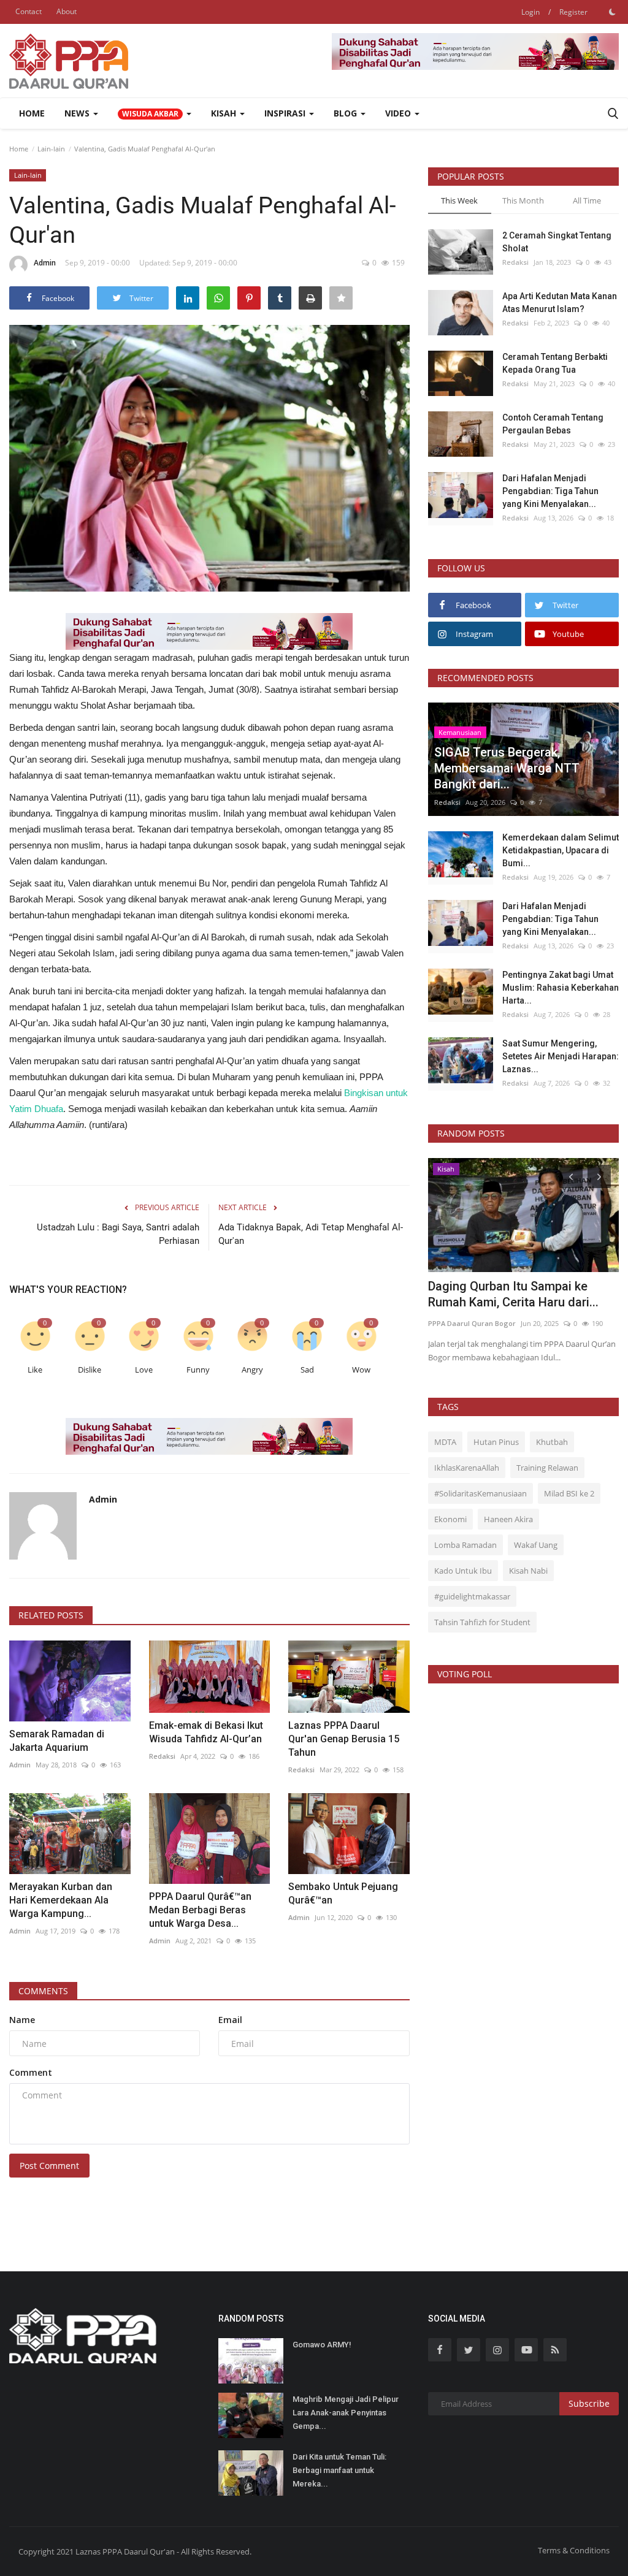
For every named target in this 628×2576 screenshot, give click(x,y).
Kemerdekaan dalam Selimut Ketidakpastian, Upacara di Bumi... (561, 850)
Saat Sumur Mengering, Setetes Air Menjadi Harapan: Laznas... (561, 1056)
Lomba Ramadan (465, 1545)
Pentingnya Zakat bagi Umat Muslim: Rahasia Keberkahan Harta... (561, 988)
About (67, 11)
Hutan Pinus (496, 1442)
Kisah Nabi (528, 1571)
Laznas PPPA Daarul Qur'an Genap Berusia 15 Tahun (344, 1739)
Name (22, 2020)
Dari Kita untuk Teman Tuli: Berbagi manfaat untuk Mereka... (339, 2470)
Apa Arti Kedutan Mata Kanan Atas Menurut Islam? (560, 303)
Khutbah (552, 1442)
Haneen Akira (508, 1519)
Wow (361, 1370)
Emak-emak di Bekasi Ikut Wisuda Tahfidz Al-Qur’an (206, 1732)
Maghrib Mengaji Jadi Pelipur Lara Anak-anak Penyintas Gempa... (346, 2413)
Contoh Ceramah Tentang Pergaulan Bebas (553, 424)
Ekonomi (450, 1519)
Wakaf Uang (536, 1545)
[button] (155, 113)
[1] (612, 12)
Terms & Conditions (574, 2550)
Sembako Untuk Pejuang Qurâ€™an (343, 1893)
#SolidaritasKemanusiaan (481, 1493)
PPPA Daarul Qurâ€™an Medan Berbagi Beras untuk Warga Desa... (200, 1910)
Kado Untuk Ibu (463, 1571)
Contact (29, 11)
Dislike (90, 1370)
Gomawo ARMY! (322, 2345)
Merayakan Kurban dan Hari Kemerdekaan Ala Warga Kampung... (61, 1900)
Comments (43, 1991)
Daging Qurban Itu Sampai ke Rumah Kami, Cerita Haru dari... (513, 1294)
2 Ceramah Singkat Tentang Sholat (557, 242)
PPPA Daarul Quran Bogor (472, 1323)
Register (573, 12)
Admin (45, 263)
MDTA (445, 1442)
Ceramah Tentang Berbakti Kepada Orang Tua (555, 363)
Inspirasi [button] (286, 113)
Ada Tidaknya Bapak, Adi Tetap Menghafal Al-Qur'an (311, 1234)
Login (530, 12)
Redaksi (162, 1756)
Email (230, 2020)
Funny (198, 1370)
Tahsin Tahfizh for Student (482, 1622)
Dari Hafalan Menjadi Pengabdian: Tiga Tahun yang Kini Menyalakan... (550, 491)
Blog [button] (347, 113)
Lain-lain (51, 149)
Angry (252, 1370)
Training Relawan (547, 1468)
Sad (307, 1370)
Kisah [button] (225, 113)
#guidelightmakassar (472, 1596)
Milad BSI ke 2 (569, 1493)
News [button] (78, 113)
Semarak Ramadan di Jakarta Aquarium (57, 1741)
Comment (31, 2072)
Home (32, 113)
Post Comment (49, 2166)
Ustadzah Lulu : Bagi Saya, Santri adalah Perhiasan (118, 1234)
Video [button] (399, 113)
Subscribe (589, 2403)
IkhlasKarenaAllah (467, 1468)
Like (35, 1370)
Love (144, 1370)
